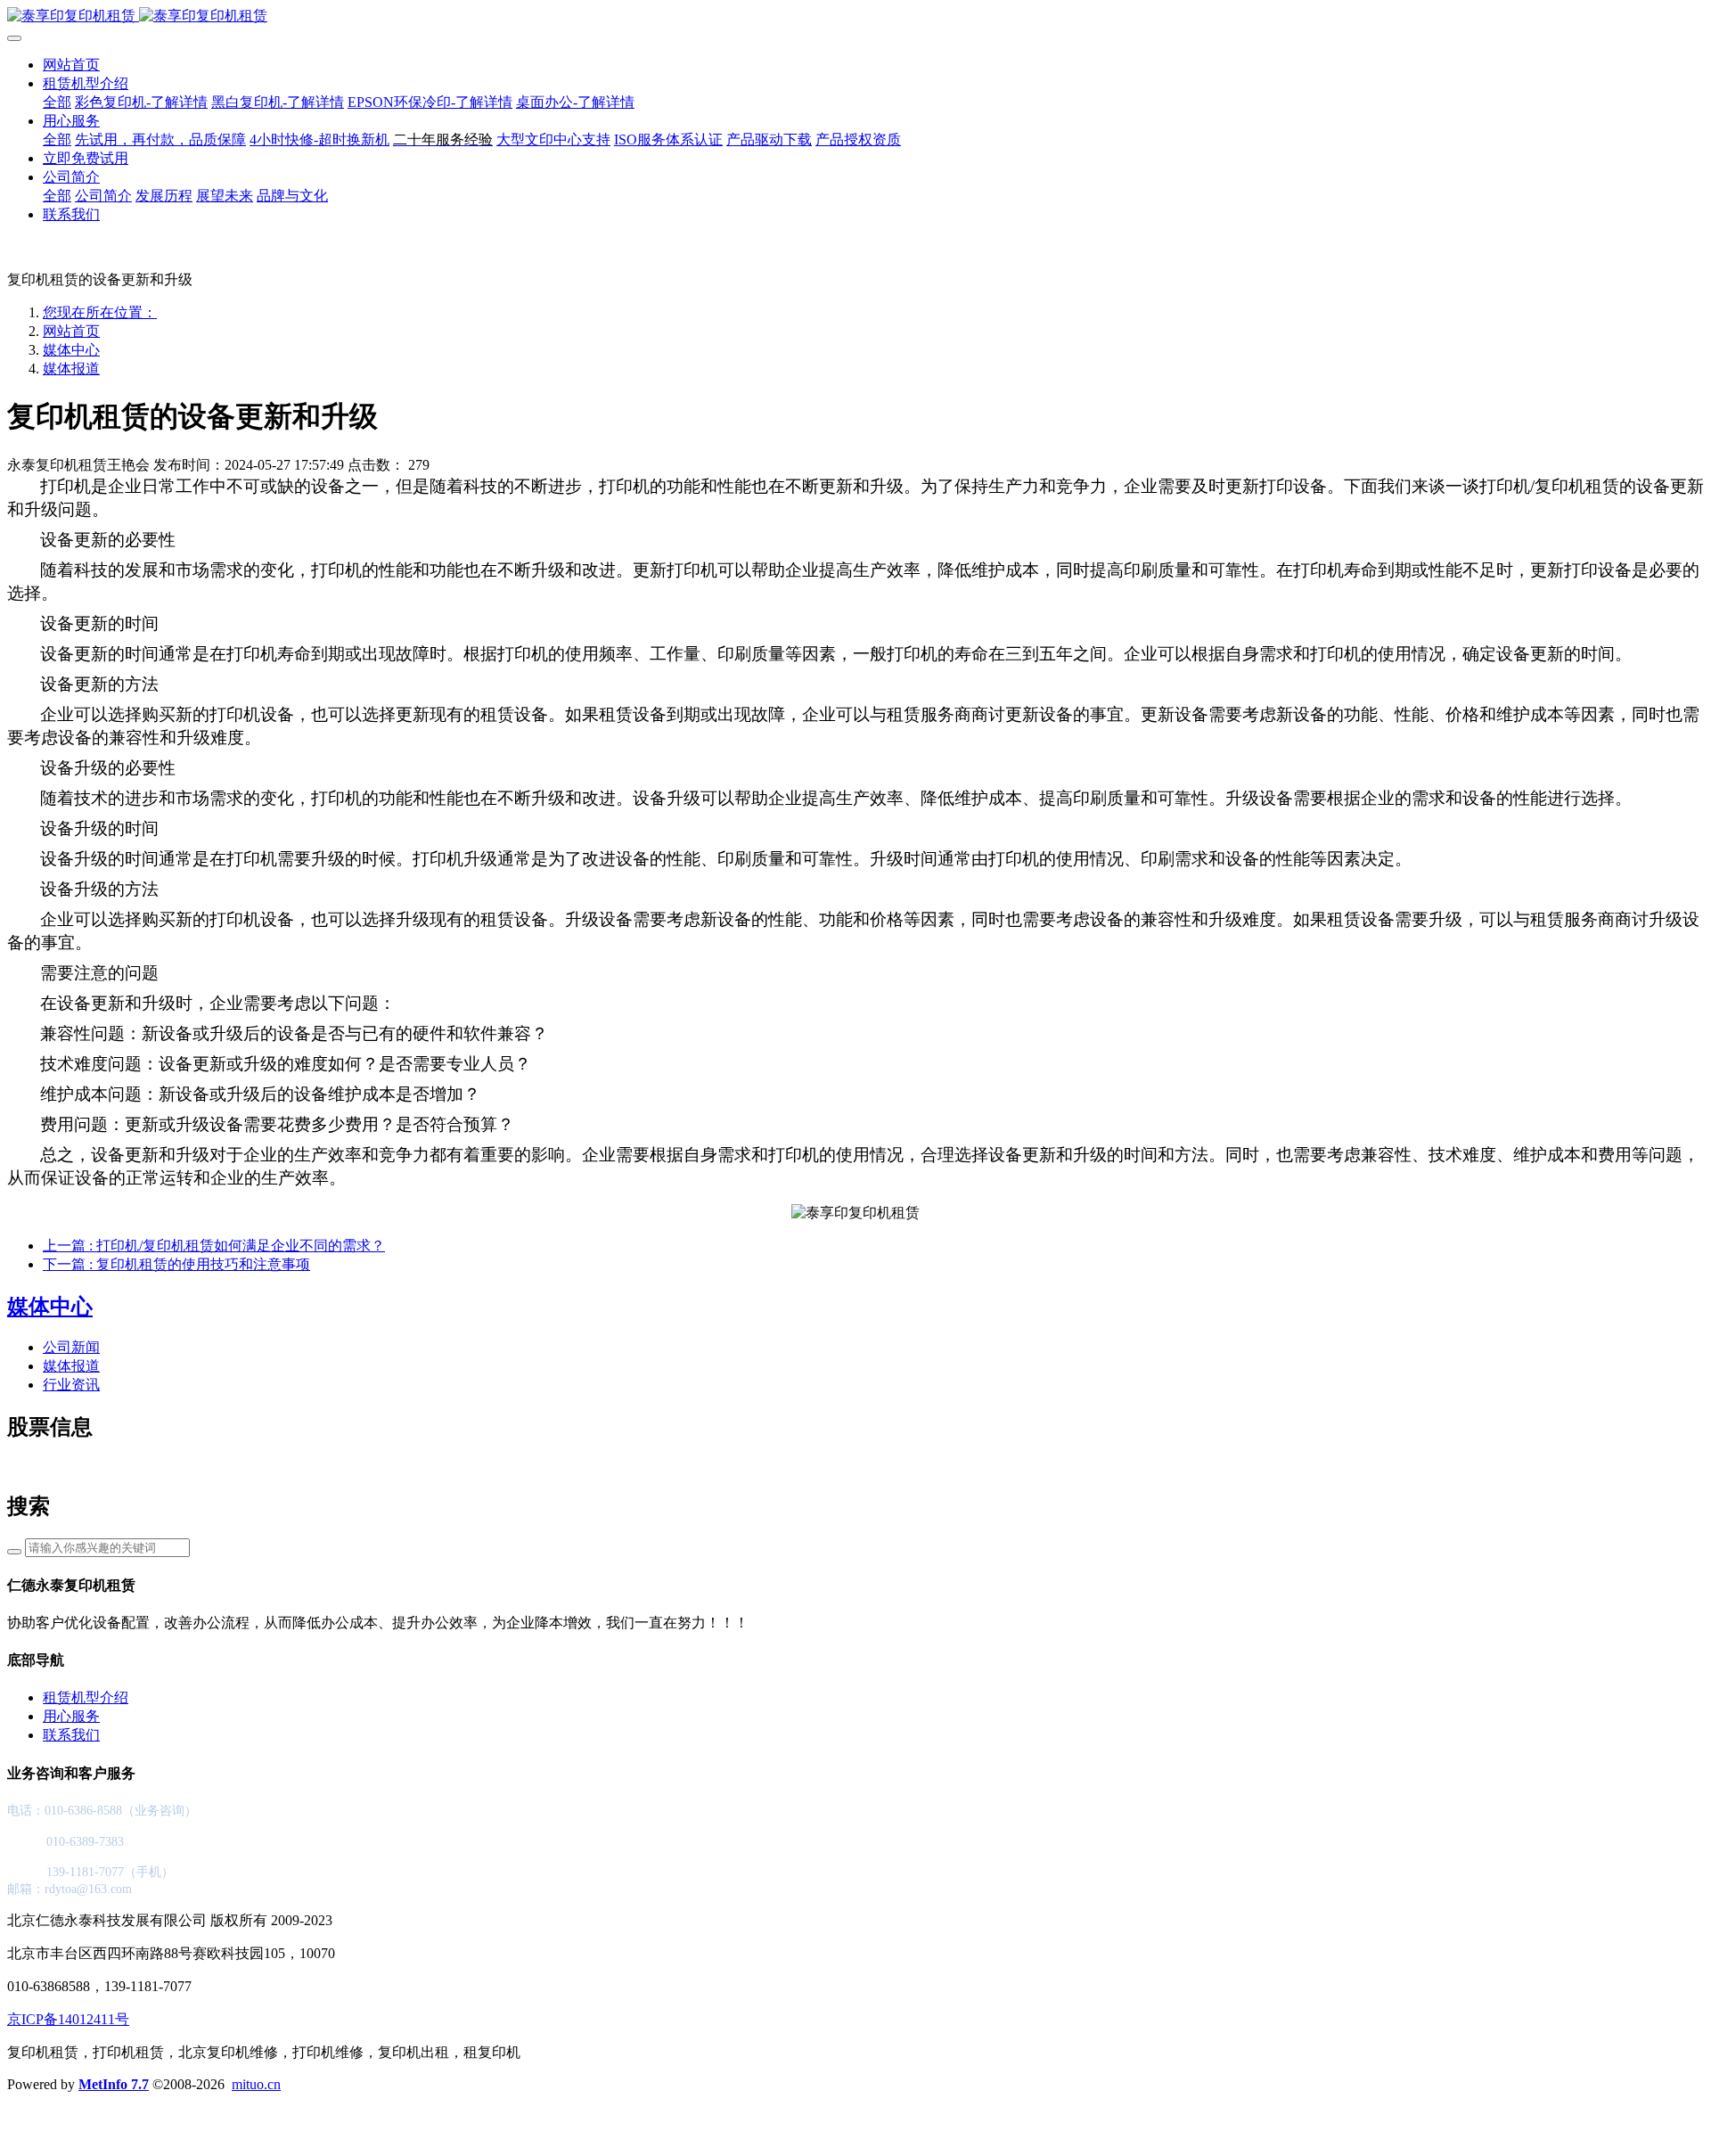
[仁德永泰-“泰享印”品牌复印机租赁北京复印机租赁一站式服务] (855, 16)
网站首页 (71, 65)
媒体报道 (71, 369)
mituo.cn (256, 2084)
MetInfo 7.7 (114, 2084)
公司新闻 (71, 1347)
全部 (57, 102)
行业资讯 (71, 1385)
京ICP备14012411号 (68, 2019)
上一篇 (214, 1246)
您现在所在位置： (100, 312)
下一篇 (176, 1264)
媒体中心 (71, 350)
